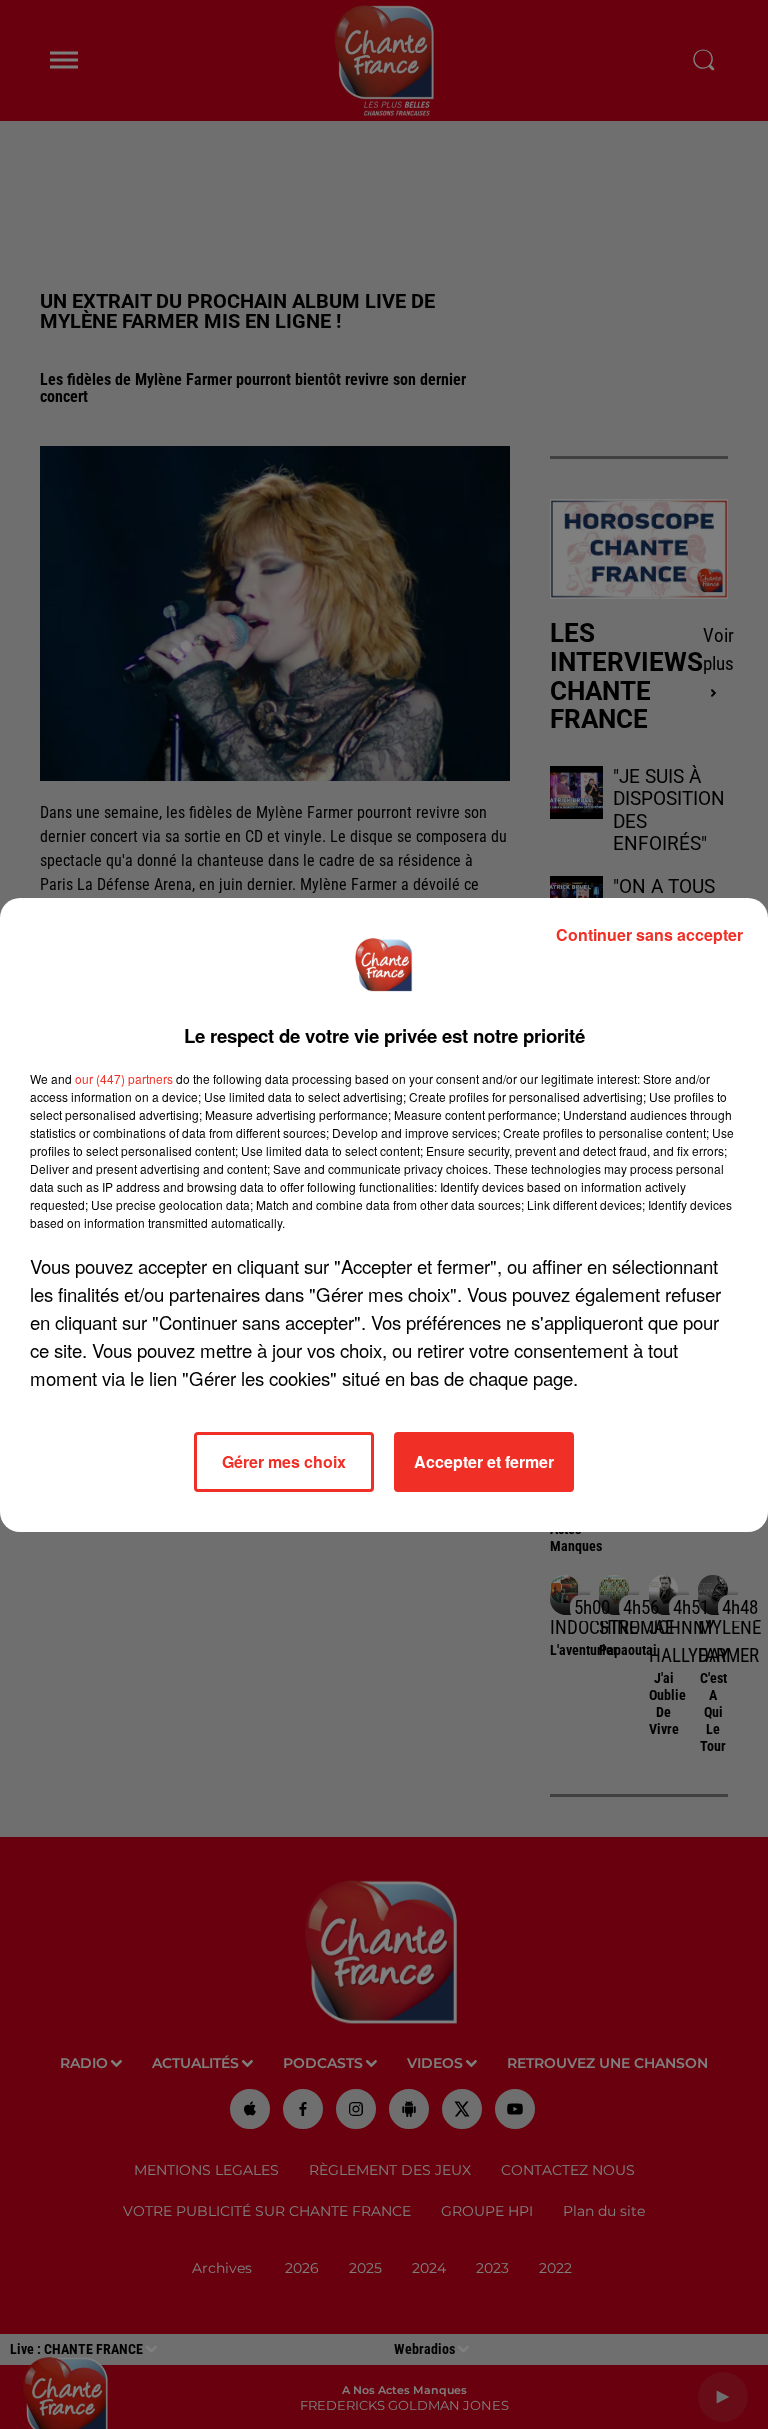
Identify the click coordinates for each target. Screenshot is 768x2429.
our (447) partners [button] (124, 1078)
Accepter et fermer (484, 1461)
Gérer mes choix (284, 1461)
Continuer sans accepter (649, 934)
